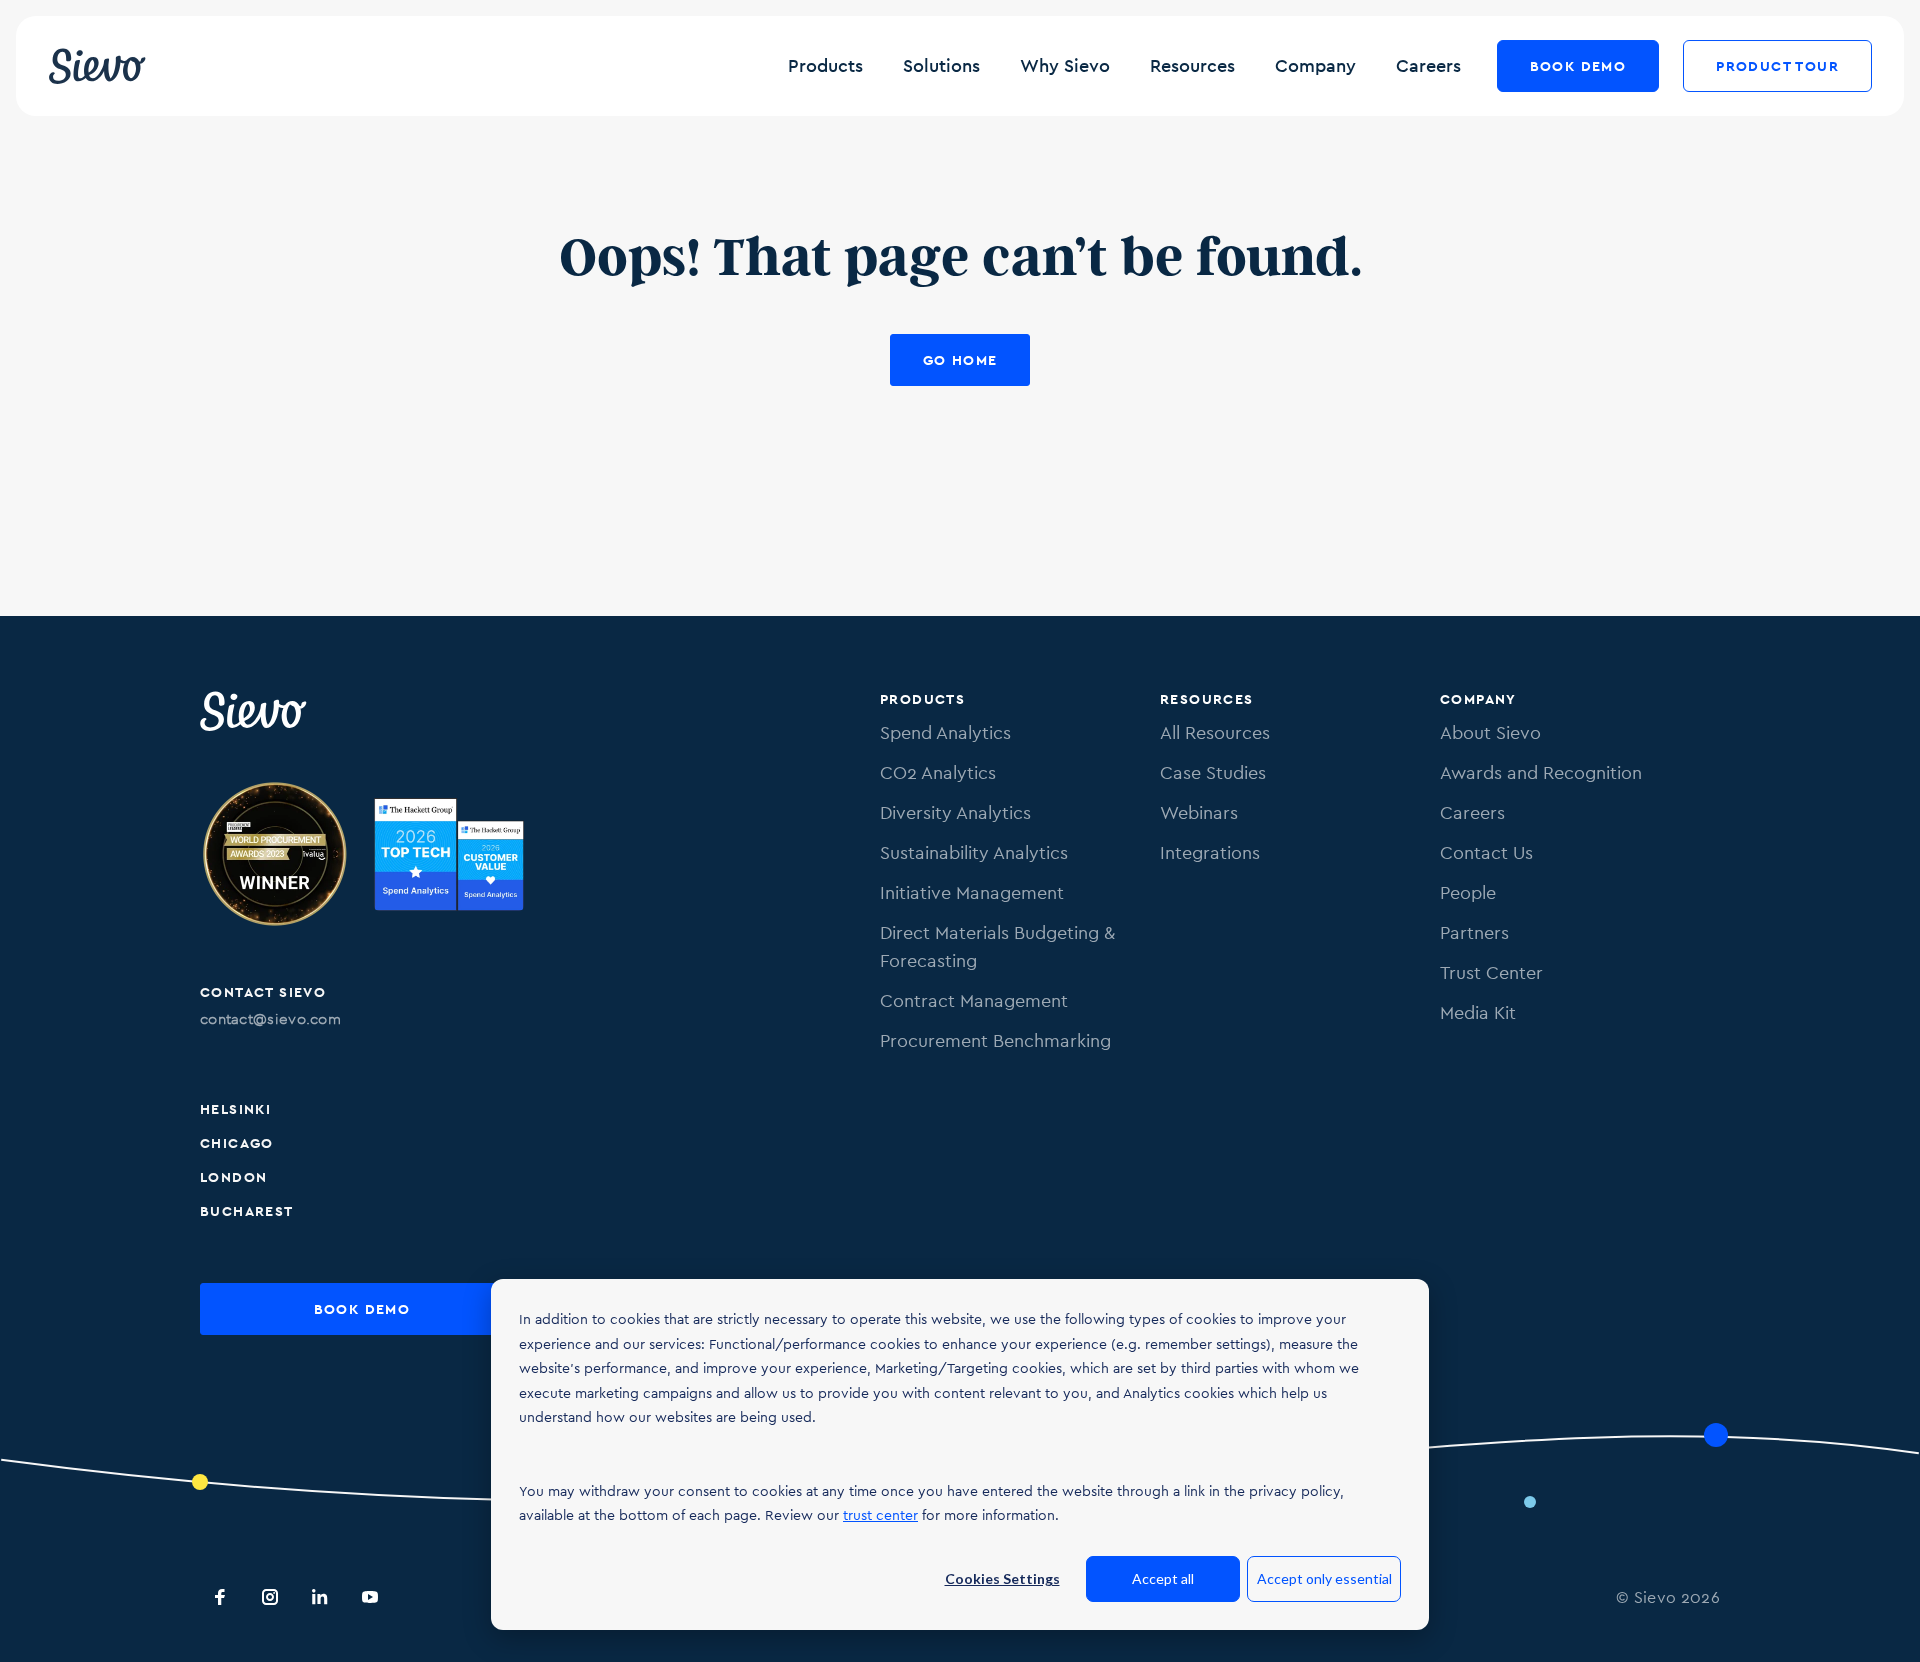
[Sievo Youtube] (370, 1597)
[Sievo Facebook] (220, 1597)
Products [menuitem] (922, 699)
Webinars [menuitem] (1199, 812)
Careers (1428, 65)
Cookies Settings (1002, 1578)
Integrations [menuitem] (1210, 852)
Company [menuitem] (1478, 699)
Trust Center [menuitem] (1491, 972)
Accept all (1163, 1578)
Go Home (960, 360)
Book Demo (1578, 66)
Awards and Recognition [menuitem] (1541, 772)
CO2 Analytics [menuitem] (938, 772)
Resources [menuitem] (1207, 699)
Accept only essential (1324, 1578)
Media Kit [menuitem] (1478, 1012)
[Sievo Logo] (255, 711)
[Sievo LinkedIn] (320, 1597)
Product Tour (1777, 66)
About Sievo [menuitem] (1490, 732)
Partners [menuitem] (1474, 932)
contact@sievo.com (270, 1018)
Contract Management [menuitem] (974, 1000)
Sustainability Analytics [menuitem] (974, 852)
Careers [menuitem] (1472, 812)
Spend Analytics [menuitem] (945, 732)
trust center (880, 1515)
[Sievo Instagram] (270, 1597)
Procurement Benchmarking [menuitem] (995, 1040)
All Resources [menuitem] (1215, 732)
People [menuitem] (1468, 892)
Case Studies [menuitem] (1213, 772)
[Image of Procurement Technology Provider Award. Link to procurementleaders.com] (275, 857)
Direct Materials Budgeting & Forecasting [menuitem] (997, 946)
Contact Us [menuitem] (1486, 852)
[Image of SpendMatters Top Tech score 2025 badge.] (449, 857)
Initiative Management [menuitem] (972, 892)
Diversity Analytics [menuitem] (955, 812)
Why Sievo (1065, 65)
